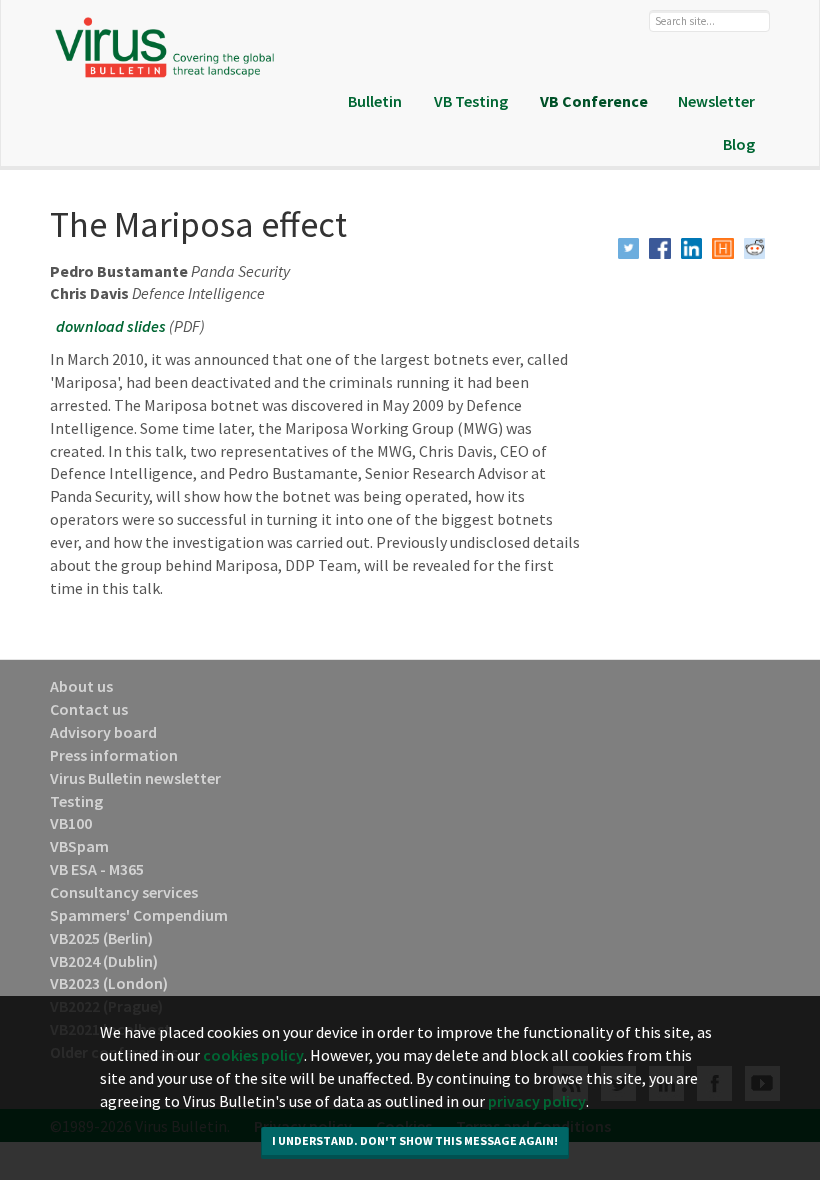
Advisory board (103, 732)
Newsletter (716, 101)
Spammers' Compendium (139, 915)
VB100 (71, 823)
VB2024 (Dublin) (104, 961)
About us (81, 686)
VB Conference (594, 101)
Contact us (89, 709)
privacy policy (537, 1101)
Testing (76, 801)
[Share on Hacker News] (723, 249)
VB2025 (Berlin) (101, 938)
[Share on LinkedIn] (692, 249)
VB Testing (471, 101)
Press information (114, 755)
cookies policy (253, 1055)
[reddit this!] (755, 249)
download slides (111, 326)
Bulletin (375, 101)
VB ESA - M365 (97, 869)
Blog (739, 144)
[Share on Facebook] (660, 249)
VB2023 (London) (109, 983)
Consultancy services (124, 892)
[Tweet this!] (629, 249)
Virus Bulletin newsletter (135, 778)
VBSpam (79, 846)
